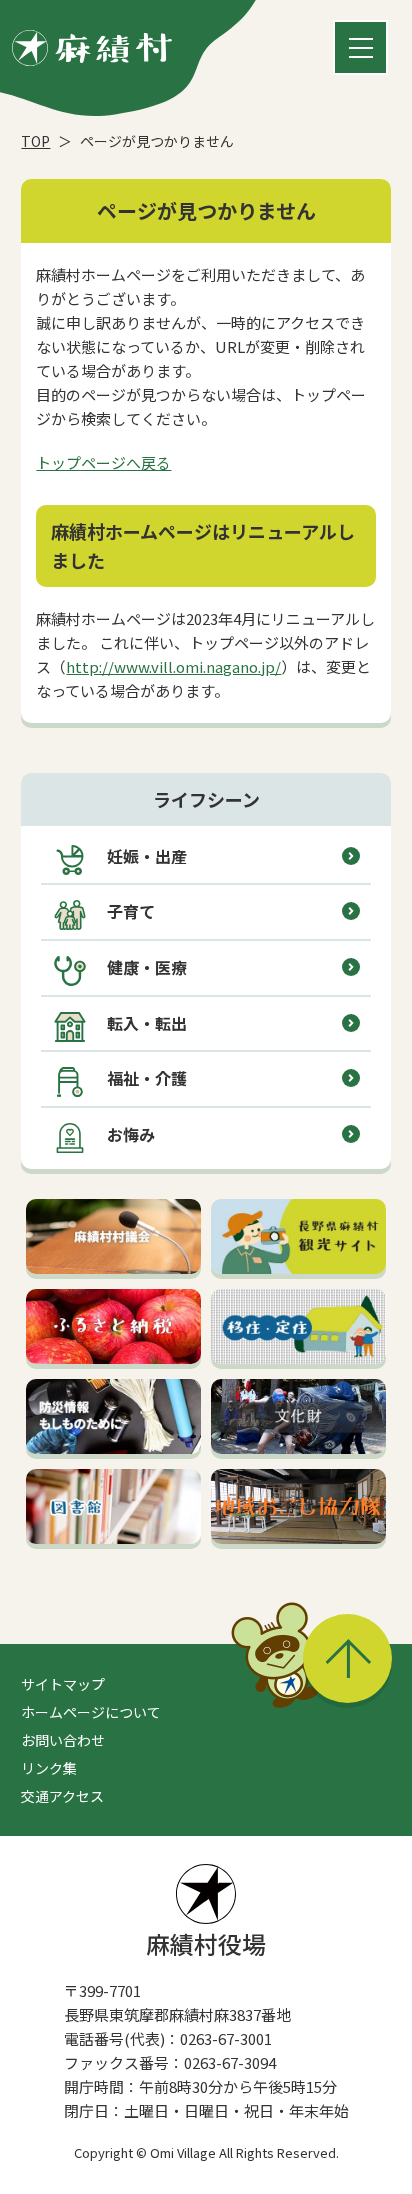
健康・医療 (147, 967)
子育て (131, 911)
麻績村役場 (206, 1943)
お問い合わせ (63, 1740)
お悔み (131, 1134)
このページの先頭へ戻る (347, 1658)
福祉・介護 (147, 1078)
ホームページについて (91, 1712)
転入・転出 (147, 1023)
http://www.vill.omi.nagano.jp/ (173, 666)
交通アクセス (62, 1796)
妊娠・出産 (147, 856)
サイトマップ (63, 1684)
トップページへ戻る (103, 462)
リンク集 (49, 1768)
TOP (35, 141)
